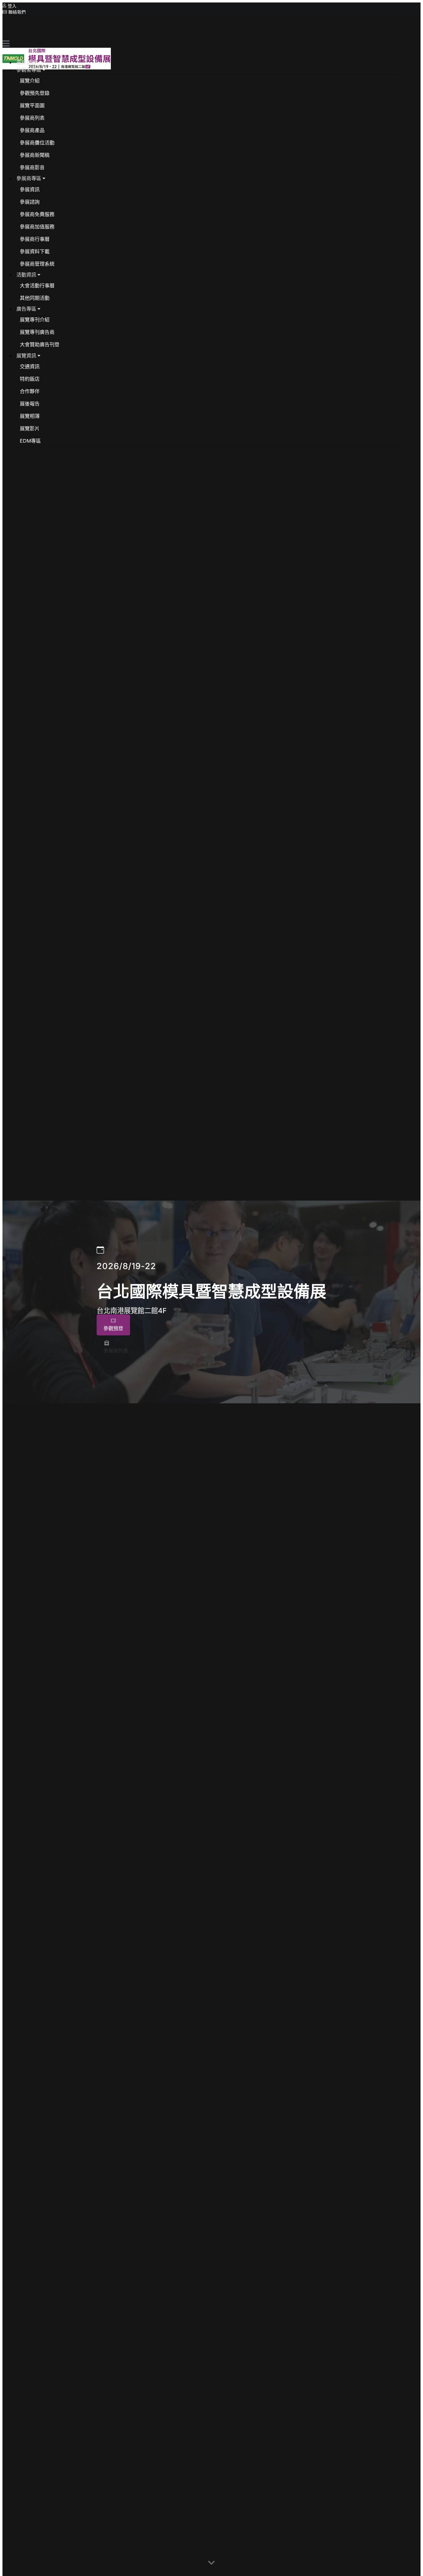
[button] (31, 70)
